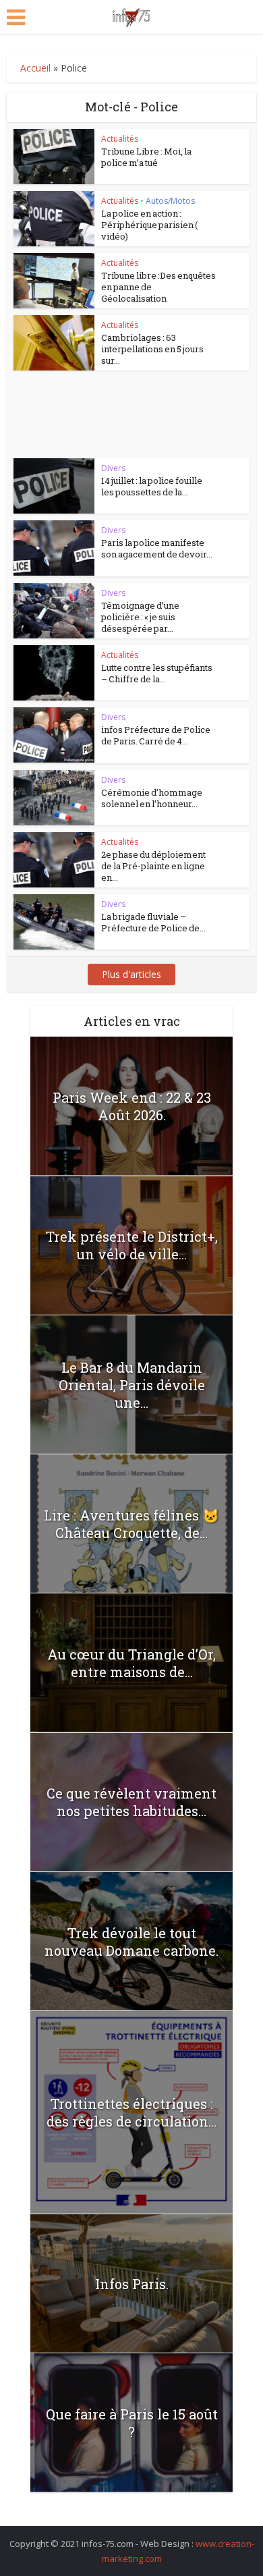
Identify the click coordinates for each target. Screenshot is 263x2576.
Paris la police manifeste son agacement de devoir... (157, 548)
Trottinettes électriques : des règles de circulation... (131, 2112)
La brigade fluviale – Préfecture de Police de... (153, 922)
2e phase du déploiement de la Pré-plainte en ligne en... (153, 866)
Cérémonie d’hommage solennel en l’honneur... (152, 798)
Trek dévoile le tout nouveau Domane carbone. (131, 1942)
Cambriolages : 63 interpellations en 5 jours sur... (152, 349)
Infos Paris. (132, 2284)
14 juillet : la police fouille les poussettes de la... (152, 486)
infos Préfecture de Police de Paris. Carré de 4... (156, 735)
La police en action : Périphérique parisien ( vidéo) (149, 225)
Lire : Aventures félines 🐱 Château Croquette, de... (131, 1524)
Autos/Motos (170, 201)
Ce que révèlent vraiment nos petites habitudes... (131, 1802)
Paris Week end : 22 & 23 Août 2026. (132, 1106)
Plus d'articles (131, 974)
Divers (113, 468)
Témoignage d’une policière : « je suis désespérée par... (140, 617)
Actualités (120, 139)
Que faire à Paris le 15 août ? (132, 2423)
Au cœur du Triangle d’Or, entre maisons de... (131, 1663)
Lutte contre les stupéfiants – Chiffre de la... (157, 673)
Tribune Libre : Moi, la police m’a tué (146, 157)
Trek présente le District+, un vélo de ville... (132, 1245)
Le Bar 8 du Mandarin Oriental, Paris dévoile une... (132, 1385)
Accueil (35, 68)
